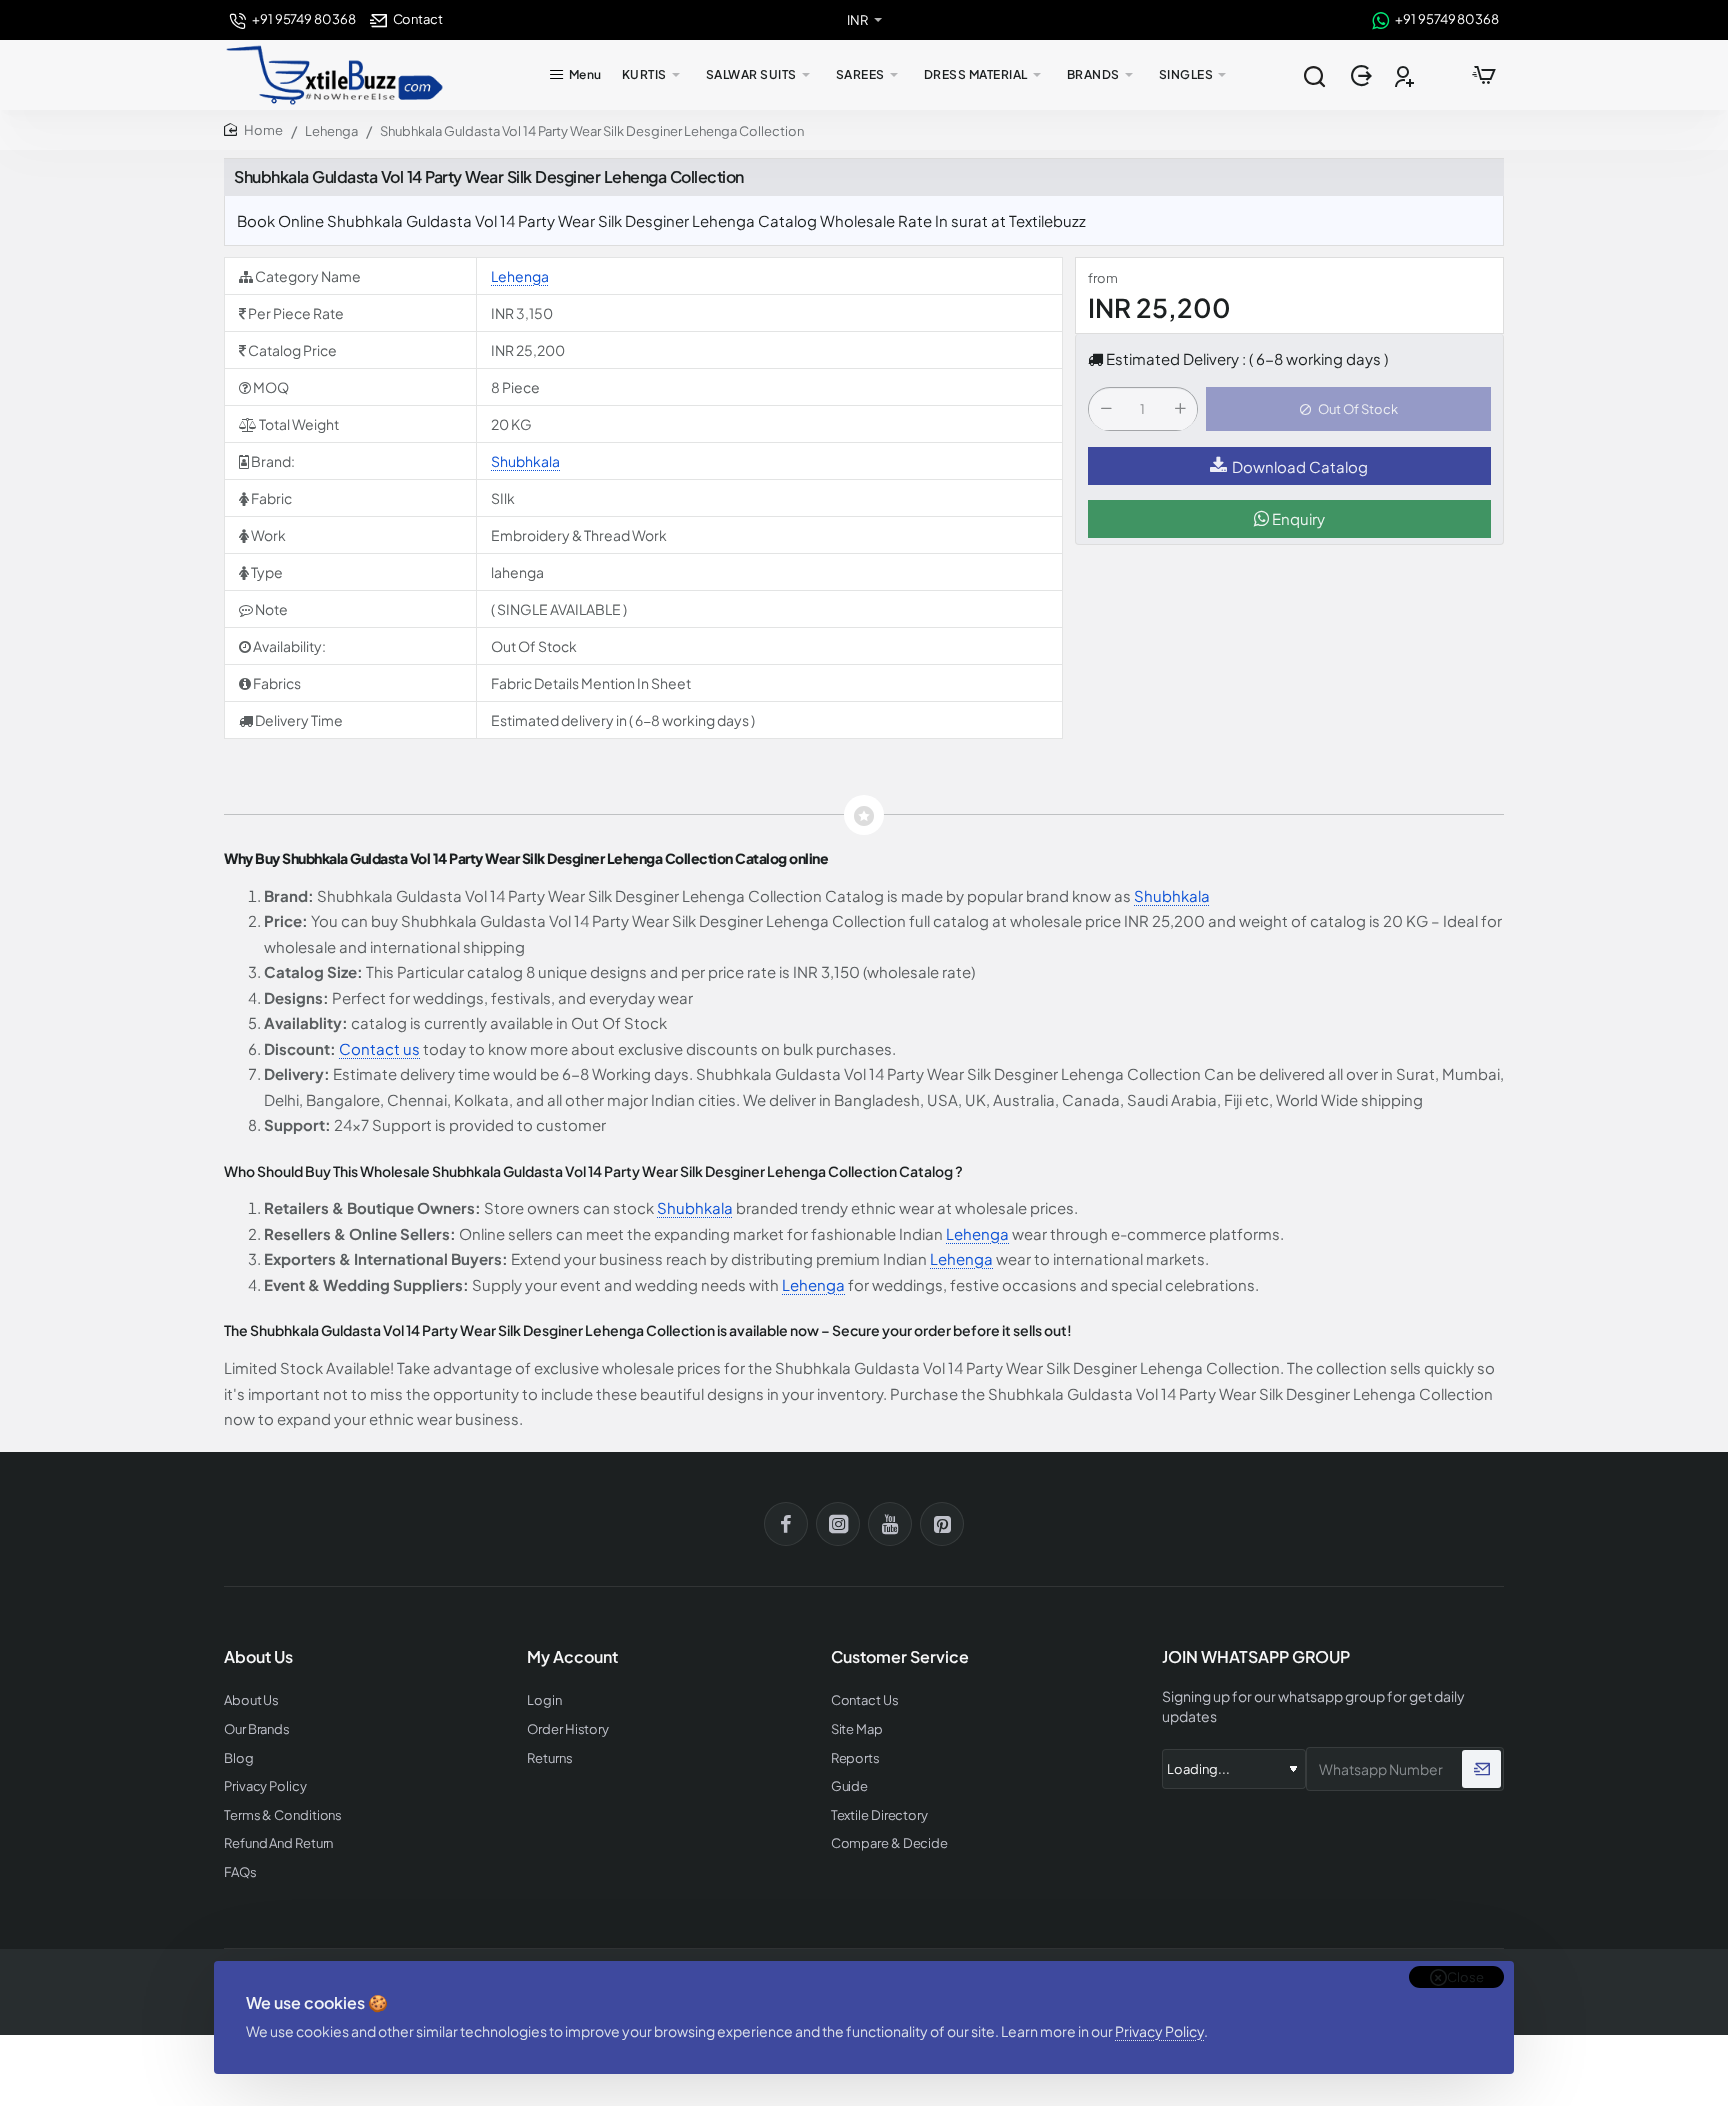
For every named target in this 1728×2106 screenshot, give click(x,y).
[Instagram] (838, 1524)
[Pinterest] (942, 1524)
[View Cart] (1484, 75)
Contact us (379, 1048)
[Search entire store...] (1314, 75)
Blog (239, 1758)
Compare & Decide (889, 1843)
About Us (251, 1700)
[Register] (1406, 75)
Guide (850, 1786)
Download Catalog (1300, 466)
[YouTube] (890, 1524)
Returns (549, 1758)
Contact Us (865, 1700)
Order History (568, 1729)
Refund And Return (278, 1843)
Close (1465, 1977)
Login (544, 1700)
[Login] (1363, 75)
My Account (572, 1657)
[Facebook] (786, 1524)
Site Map (857, 1729)
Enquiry (1297, 519)
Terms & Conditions (283, 1815)
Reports (855, 1758)
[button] (1348, 410)
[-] (1106, 410)
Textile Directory (879, 1815)
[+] (1180, 410)
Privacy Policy (1159, 2031)
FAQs (240, 1872)
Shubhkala (525, 461)
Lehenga (331, 131)
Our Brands (257, 1729)
